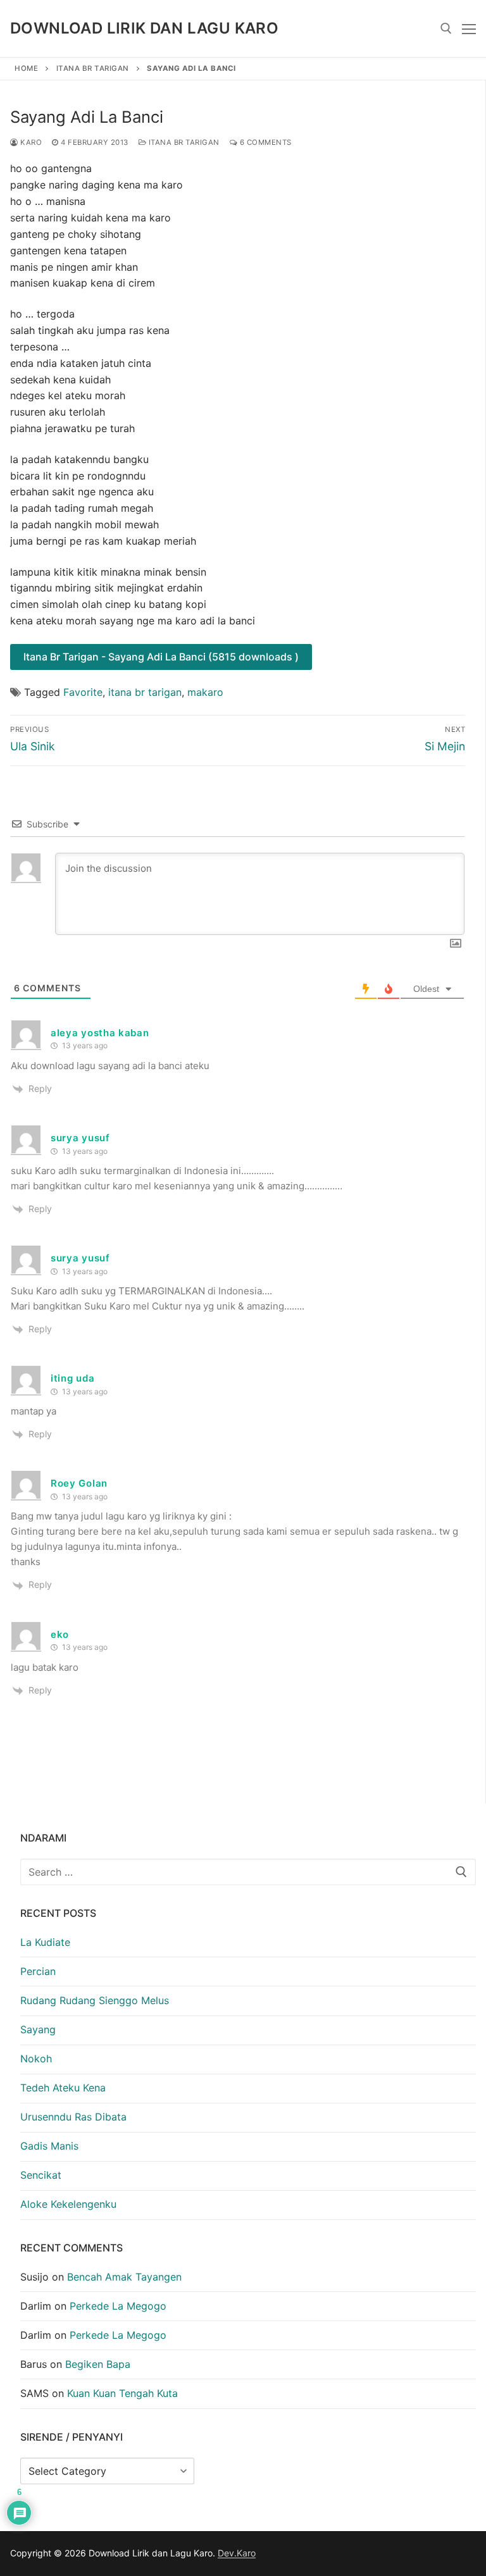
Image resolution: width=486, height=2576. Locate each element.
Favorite (83, 692)
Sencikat (41, 2175)
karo (30, 142)
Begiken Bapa (98, 2364)
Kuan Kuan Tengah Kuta (122, 2393)
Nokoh (36, 2059)
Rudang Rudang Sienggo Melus (95, 2000)
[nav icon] (469, 28)
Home (26, 68)
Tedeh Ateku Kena (63, 2088)
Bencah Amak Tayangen (124, 2277)
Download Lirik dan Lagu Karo (144, 28)
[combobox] (248, 1872)
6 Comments (265, 142)
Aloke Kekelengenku (68, 2204)
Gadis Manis (49, 2146)
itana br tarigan (145, 692)
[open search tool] (446, 28)
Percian (38, 1971)
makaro (205, 692)
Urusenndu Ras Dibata (73, 2117)
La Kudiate (45, 1942)
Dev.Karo (237, 2553)
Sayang (38, 2029)
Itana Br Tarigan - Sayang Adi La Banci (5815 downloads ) (161, 657)
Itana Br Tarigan (93, 68)
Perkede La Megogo (118, 2306)
